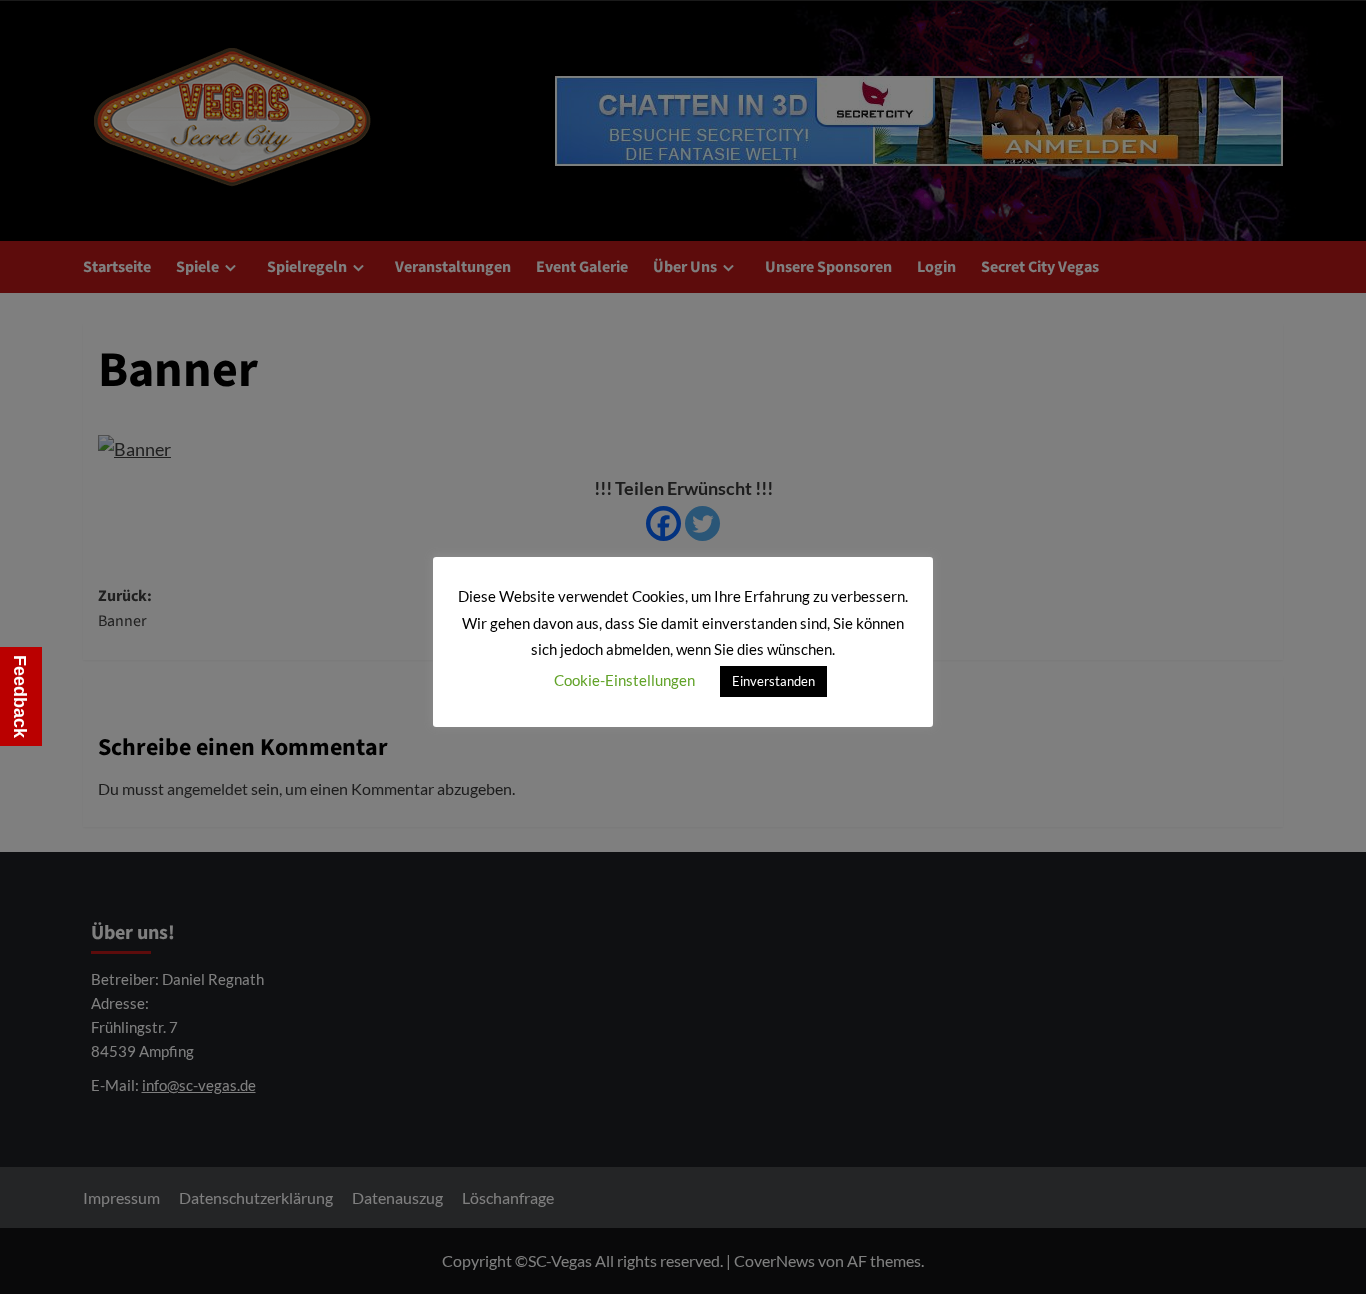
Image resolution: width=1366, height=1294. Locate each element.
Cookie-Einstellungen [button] (624, 680)
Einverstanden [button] (773, 681)
